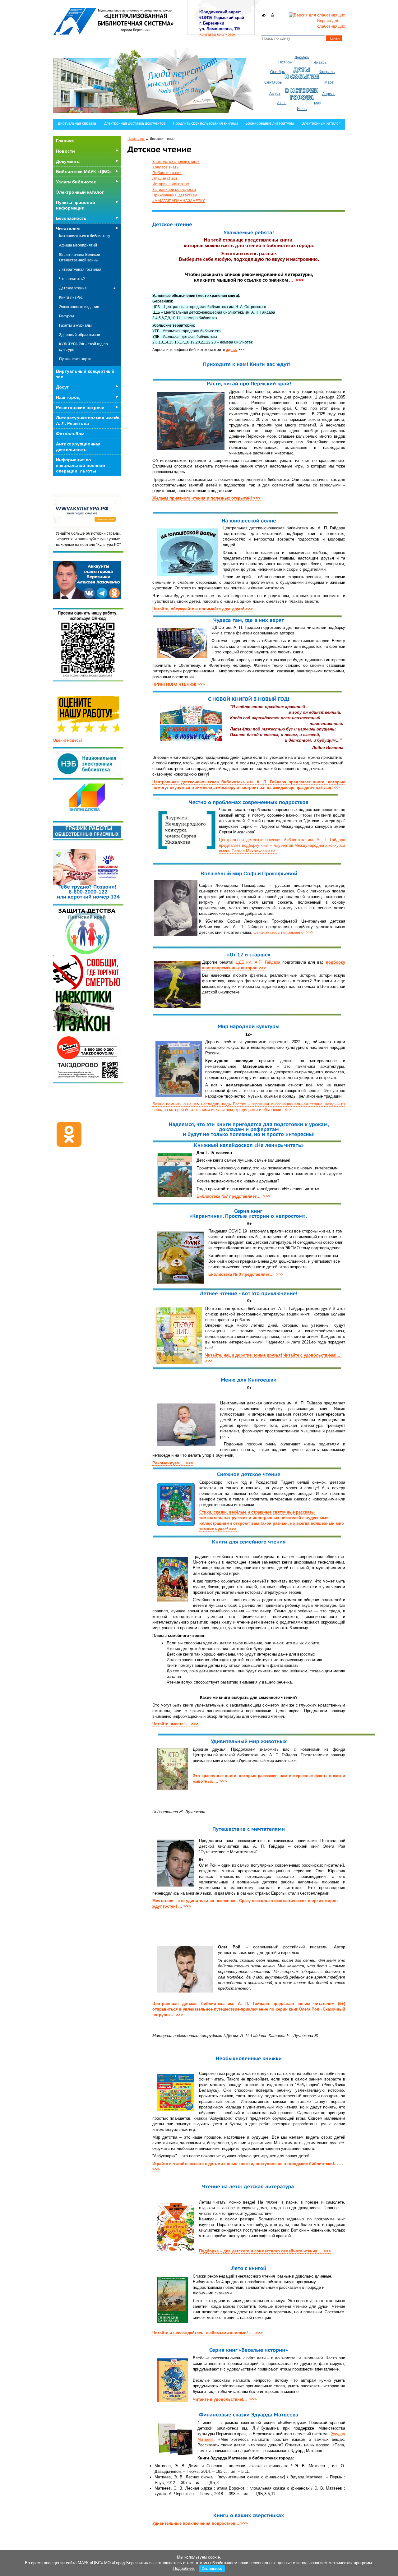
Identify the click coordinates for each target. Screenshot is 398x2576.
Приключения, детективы (175, 195)
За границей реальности (174, 190)
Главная (65, 141)
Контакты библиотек (217, 35)
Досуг (62, 387)
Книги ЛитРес (71, 297)
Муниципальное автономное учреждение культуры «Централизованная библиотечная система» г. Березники (114, 21)
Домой (264, 15)
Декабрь (302, 58)
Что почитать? (72, 279)
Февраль (327, 72)
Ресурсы (67, 316)
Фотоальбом (70, 434)
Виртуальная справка (77, 123)
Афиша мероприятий (78, 245)
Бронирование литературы (270, 123)
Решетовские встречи (80, 408)
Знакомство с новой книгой (176, 162)
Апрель (329, 94)
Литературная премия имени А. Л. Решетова (88, 421)
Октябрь (278, 72)
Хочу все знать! (166, 167)
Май (318, 103)
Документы (68, 161)
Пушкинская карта (75, 359)
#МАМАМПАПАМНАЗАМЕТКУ (179, 201)
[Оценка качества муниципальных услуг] (122, 754)
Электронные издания (79, 307)
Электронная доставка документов (134, 123)
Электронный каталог (321, 123)
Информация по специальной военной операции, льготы (81, 465)
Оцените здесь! (67, 740)
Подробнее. (184, 2568)
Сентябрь (273, 82)
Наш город (68, 397)
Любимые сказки (167, 173)
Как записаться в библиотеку (85, 236)
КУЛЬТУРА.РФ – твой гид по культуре (83, 347)
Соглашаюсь (212, 2569)
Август (275, 94)
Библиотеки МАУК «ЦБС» (84, 172)
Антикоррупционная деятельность (78, 447)
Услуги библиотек (76, 182)
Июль (282, 103)
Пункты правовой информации (76, 205)
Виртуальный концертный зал (85, 374)
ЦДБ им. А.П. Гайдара (259, 962)
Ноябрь (285, 62)
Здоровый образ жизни (80, 335)
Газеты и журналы (75, 325)
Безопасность (71, 218)
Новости (65, 151)
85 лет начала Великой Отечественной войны (80, 257)
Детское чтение (73, 288)
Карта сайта (272, 15)
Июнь (302, 109)
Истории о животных (171, 184)
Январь (320, 62)
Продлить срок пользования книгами (205, 123)
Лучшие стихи (165, 178)
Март (329, 82)
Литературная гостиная (80, 270)
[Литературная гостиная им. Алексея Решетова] (122, 783)
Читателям (136, 139)
